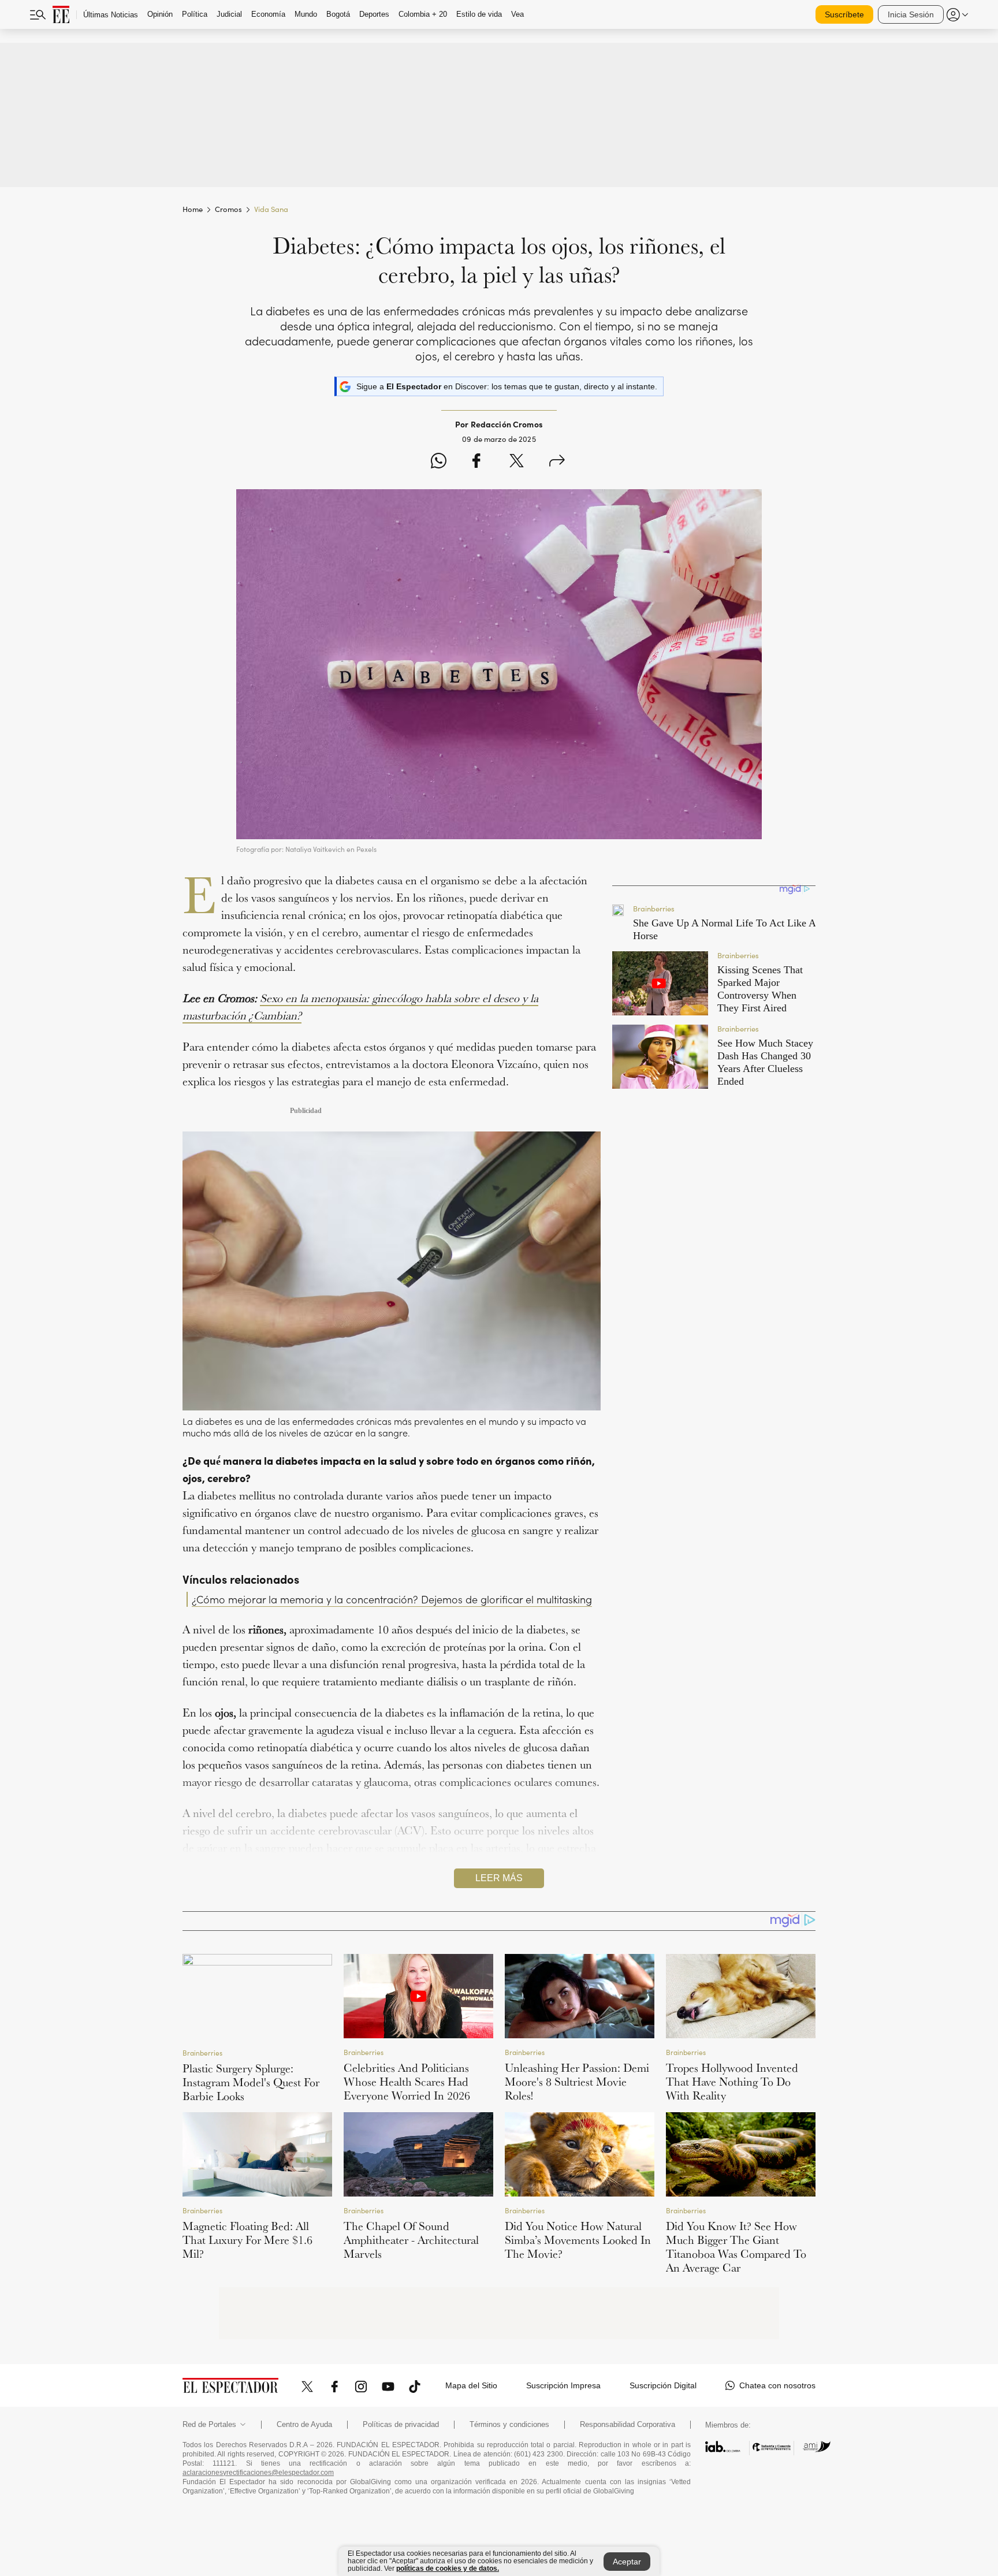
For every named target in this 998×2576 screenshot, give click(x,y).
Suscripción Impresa (563, 2385)
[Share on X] (517, 462)
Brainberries (202, 2052)
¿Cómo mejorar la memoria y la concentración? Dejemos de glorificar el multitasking (392, 1599)
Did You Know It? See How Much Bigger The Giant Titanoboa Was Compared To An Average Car (736, 2247)
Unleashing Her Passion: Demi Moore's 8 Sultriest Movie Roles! (577, 2082)
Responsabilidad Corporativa (628, 2425)
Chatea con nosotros (777, 2385)
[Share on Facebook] (476, 462)
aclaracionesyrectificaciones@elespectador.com (258, 2473)
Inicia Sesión (911, 14)
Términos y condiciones (509, 2425)
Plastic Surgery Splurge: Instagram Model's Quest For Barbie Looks (251, 2082)
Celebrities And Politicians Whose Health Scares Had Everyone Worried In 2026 (407, 2082)
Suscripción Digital (663, 2385)
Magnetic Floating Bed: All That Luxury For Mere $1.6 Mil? (247, 2240)
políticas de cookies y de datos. (448, 2568)
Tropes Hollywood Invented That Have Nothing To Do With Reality (732, 2082)
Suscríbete (844, 14)
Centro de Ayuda (304, 2425)
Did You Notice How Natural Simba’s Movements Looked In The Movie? (578, 2240)
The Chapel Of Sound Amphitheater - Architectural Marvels (411, 2240)
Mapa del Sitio (471, 2385)
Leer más (499, 1878)
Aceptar (627, 2562)
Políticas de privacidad (401, 2425)
